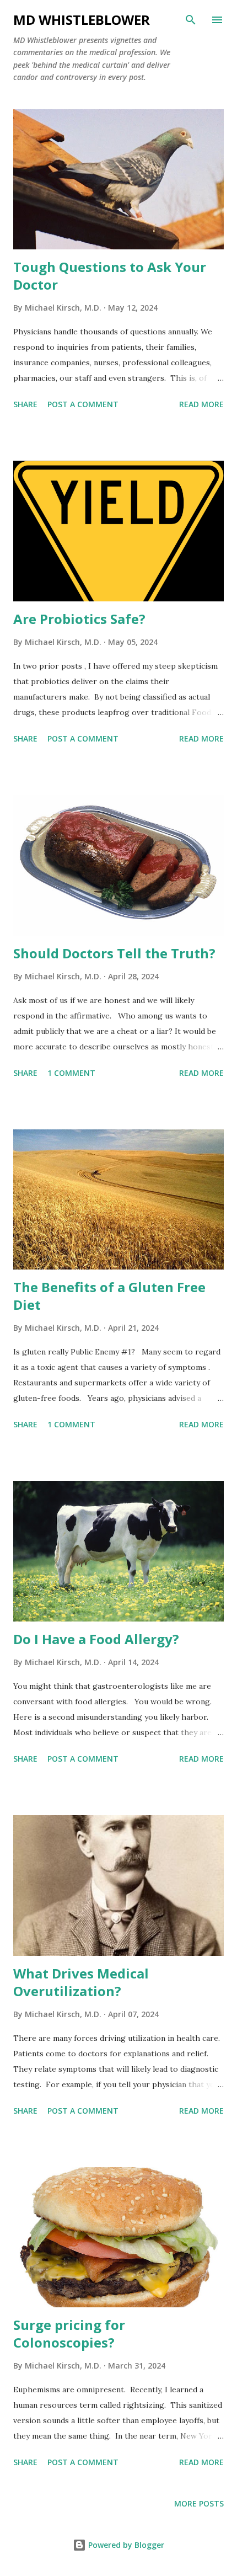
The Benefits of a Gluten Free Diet (109, 1296)
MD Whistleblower (82, 20)
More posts (199, 2503)
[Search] (191, 20)
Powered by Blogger (125, 2545)
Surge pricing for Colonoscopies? (69, 2334)
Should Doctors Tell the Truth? (114, 953)
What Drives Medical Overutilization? (81, 1982)
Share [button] (25, 404)
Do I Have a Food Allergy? (96, 1639)
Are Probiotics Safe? (79, 619)
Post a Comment (83, 404)
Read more (201, 404)
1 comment (71, 1073)
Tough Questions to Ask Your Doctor (110, 276)
